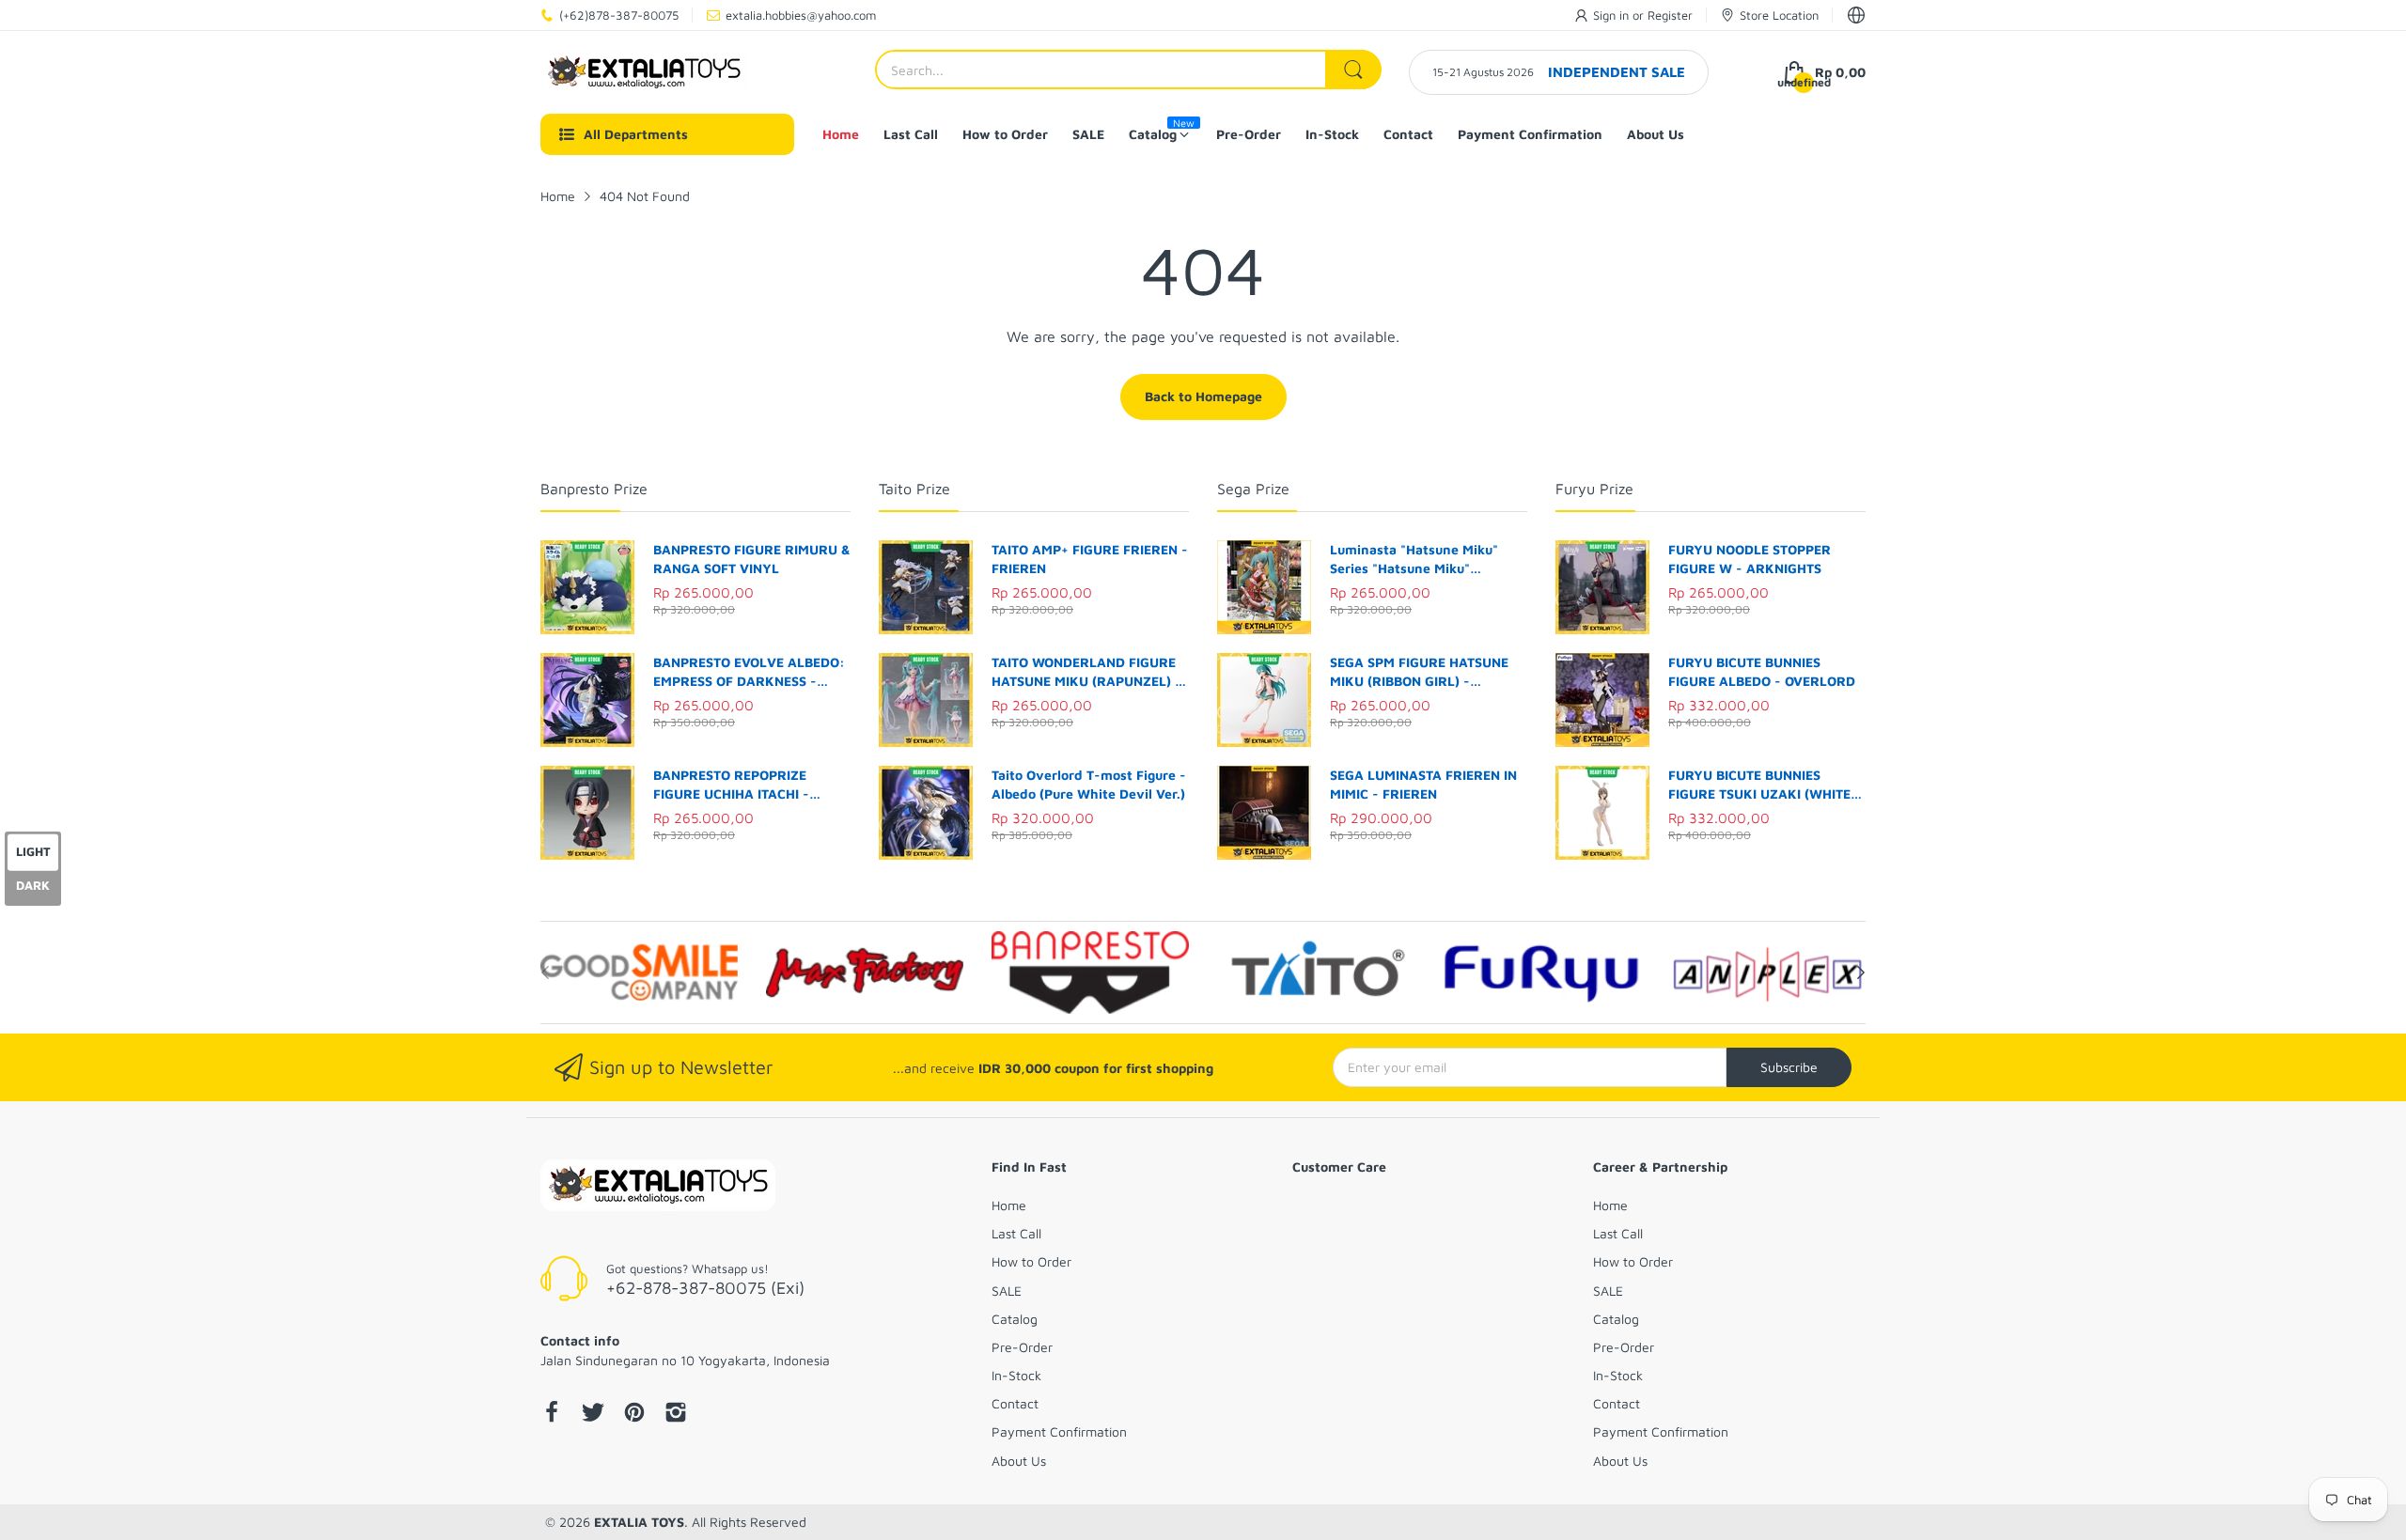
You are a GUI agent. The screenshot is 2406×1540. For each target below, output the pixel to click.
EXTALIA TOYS (639, 1522)
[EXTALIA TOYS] (644, 72)
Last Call (1016, 1233)
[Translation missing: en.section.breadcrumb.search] (1353, 70)
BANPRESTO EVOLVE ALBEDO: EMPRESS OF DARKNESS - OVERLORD (749, 672)
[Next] (545, 972)
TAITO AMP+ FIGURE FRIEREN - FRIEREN (1090, 559)
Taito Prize (914, 489)
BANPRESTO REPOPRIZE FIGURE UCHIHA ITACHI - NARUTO (731, 785)
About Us (1019, 1461)
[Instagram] (676, 1414)
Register (1670, 15)
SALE (1007, 1291)
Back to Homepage (1203, 396)
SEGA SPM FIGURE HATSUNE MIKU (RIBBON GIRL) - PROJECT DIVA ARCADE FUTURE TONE (1419, 672)
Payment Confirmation (1059, 1431)
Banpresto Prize (594, 489)
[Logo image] (639, 972)
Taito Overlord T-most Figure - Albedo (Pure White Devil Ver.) (1089, 784)
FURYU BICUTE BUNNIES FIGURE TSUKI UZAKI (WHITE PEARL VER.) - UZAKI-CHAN (1759, 785)
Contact (1015, 1403)
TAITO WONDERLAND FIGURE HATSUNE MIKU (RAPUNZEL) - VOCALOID (1086, 672)
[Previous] (1861, 972)
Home (1009, 1205)
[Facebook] (552, 1414)
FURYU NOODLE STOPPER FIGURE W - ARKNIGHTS (1750, 559)
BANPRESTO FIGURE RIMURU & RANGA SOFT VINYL (752, 559)
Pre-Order (1022, 1347)
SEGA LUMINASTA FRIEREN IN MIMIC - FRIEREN (1423, 784)
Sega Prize (1253, 489)
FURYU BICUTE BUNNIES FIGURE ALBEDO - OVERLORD (1762, 671)
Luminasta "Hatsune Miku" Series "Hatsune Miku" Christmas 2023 (1414, 559)
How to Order (1031, 1261)
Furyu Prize (1594, 489)
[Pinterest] (634, 1414)
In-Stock (1016, 1375)
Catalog (1015, 1319)
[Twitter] (593, 1414)
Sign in (1613, 15)
